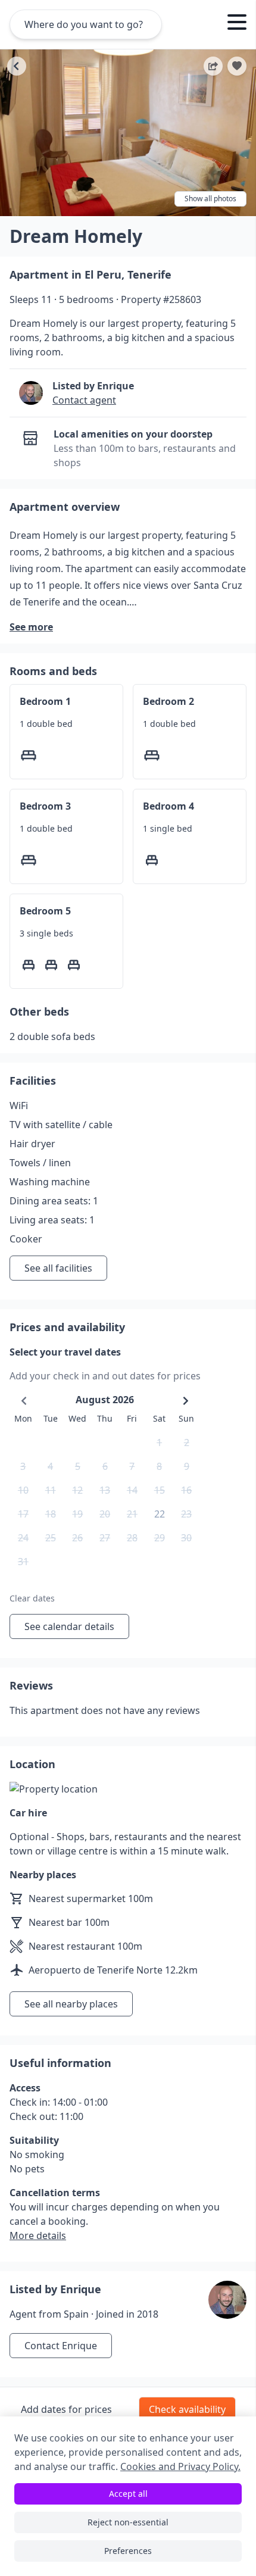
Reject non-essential (128, 2522)
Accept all (128, 2494)
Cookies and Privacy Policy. (180, 2466)
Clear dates (32, 1598)
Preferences (128, 2551)
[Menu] (237, 24)
